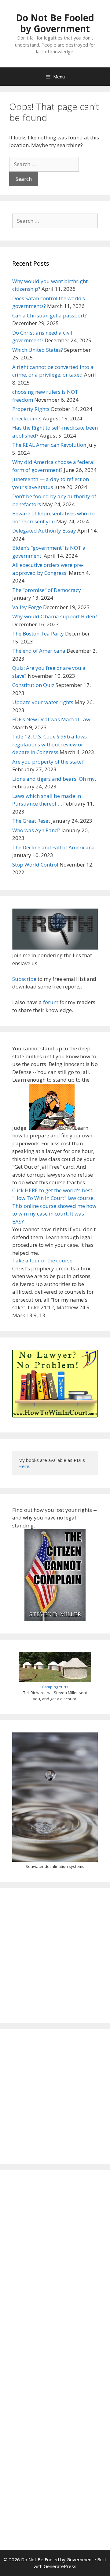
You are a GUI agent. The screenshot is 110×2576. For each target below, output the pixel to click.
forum (51, 1002)
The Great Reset (31, 821)
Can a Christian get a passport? (50, 315)
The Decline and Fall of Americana (53, 847)
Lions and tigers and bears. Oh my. (54, 779)
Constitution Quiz (33, 685)
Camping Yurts (55, 1687)
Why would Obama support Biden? (55, 616)
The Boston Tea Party (38, 634)
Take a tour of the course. (43, 1260)
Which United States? (38, 350)
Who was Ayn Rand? (36, 830)
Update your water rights (43, 702)
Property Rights (31, 409)
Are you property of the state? (48, 762)
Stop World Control (35, 865)
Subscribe (24, 979)
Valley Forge (27, 607)
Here (24, 1466)
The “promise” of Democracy (47, 590)
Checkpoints (27, 418)
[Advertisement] (55, 1956)
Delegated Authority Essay (44, 531)
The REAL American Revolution (49, 445)
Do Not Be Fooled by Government (55, 23)
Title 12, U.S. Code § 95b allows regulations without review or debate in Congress (50, 744)
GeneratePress (60, 2566)
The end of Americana (39, 651)
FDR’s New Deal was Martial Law (51, 719)
